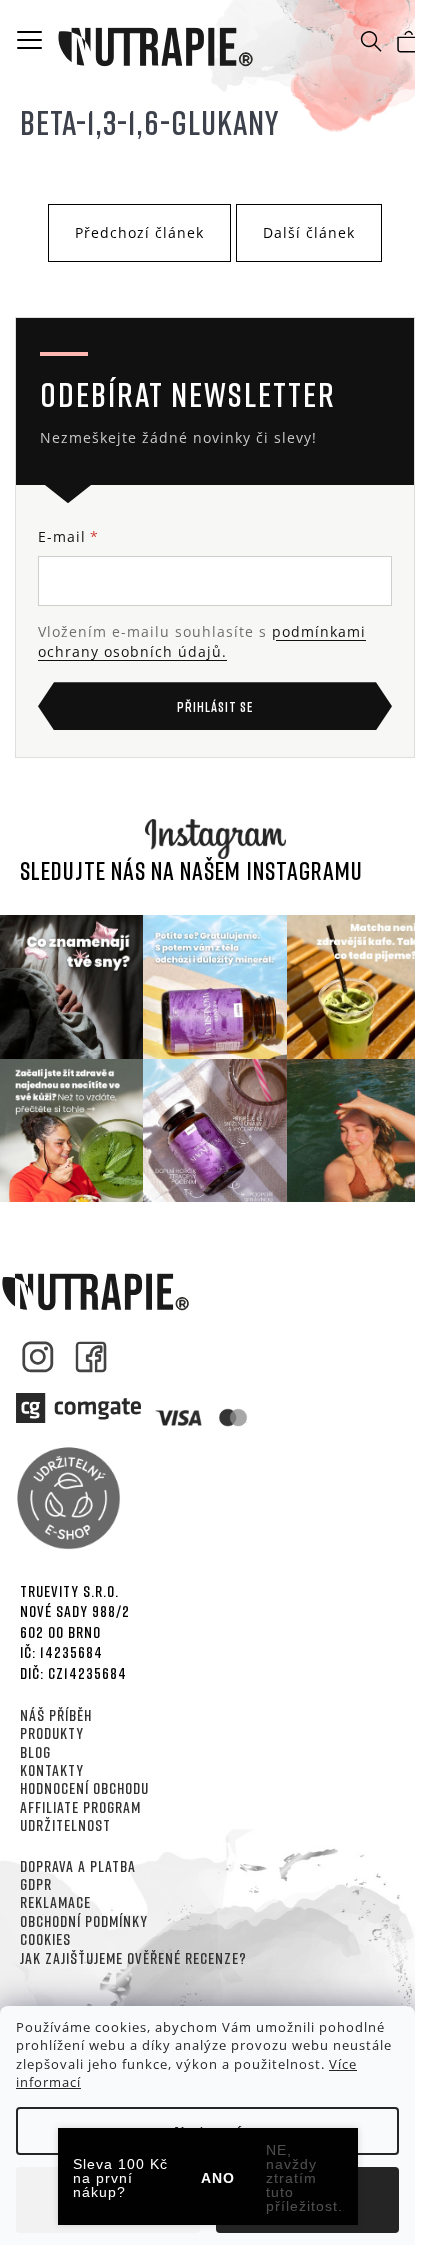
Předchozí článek (139, 232)
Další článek (309, 232)
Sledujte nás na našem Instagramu (191, 870)
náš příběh (56, 1715)
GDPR (36, 1884)
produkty (52, 1733)
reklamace (55, 1902)
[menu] (29, 39)
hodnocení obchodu (84, 1788)
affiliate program (80, 1807)
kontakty (52, 1770)
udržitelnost (65, 1825)
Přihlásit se (215, 706)
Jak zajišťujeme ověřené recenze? (133, 1958)
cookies (45, 1939)
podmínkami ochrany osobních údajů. (202, 641)
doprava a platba (78, 1866)
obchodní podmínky (84, 1921)
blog (35, 1752)
